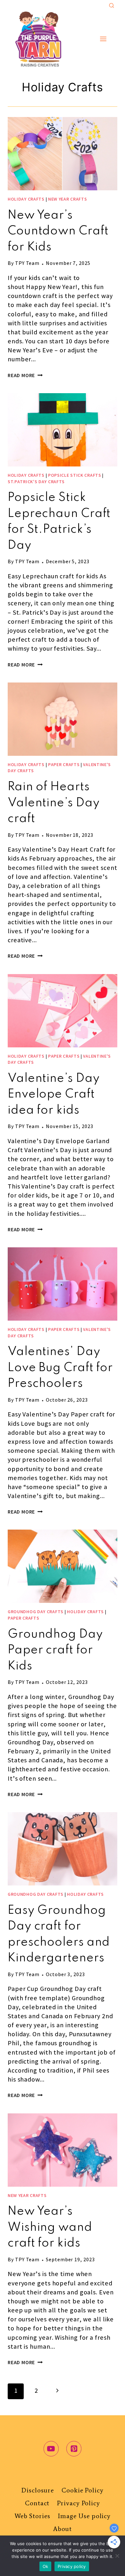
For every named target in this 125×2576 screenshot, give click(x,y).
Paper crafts (64, 765)
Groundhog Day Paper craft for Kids (55, 1650)
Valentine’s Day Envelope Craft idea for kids (54, 1095)
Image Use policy (84, 2516)
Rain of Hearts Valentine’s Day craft (54, 803)
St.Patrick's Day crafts (36, 482)
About (63, 2529)
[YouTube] (51, 2449)
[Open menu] (103, 39)
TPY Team (27, 264)
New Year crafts (68, 200)
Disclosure (38, 2490)
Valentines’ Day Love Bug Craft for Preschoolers (60, 1368)
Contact (37, 2503)
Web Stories (32, 2516)
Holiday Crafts (26, 200)
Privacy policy (72, 2566)
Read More (25, 376)
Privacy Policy (79, 2503)
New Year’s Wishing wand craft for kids (50, 2228)
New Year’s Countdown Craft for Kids (58, 231)
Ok (46, 2566)
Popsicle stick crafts (75, 476)
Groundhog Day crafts (36, 1612)
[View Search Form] (112, 6)
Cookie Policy (83, 2490)
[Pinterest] (74, 2449)
